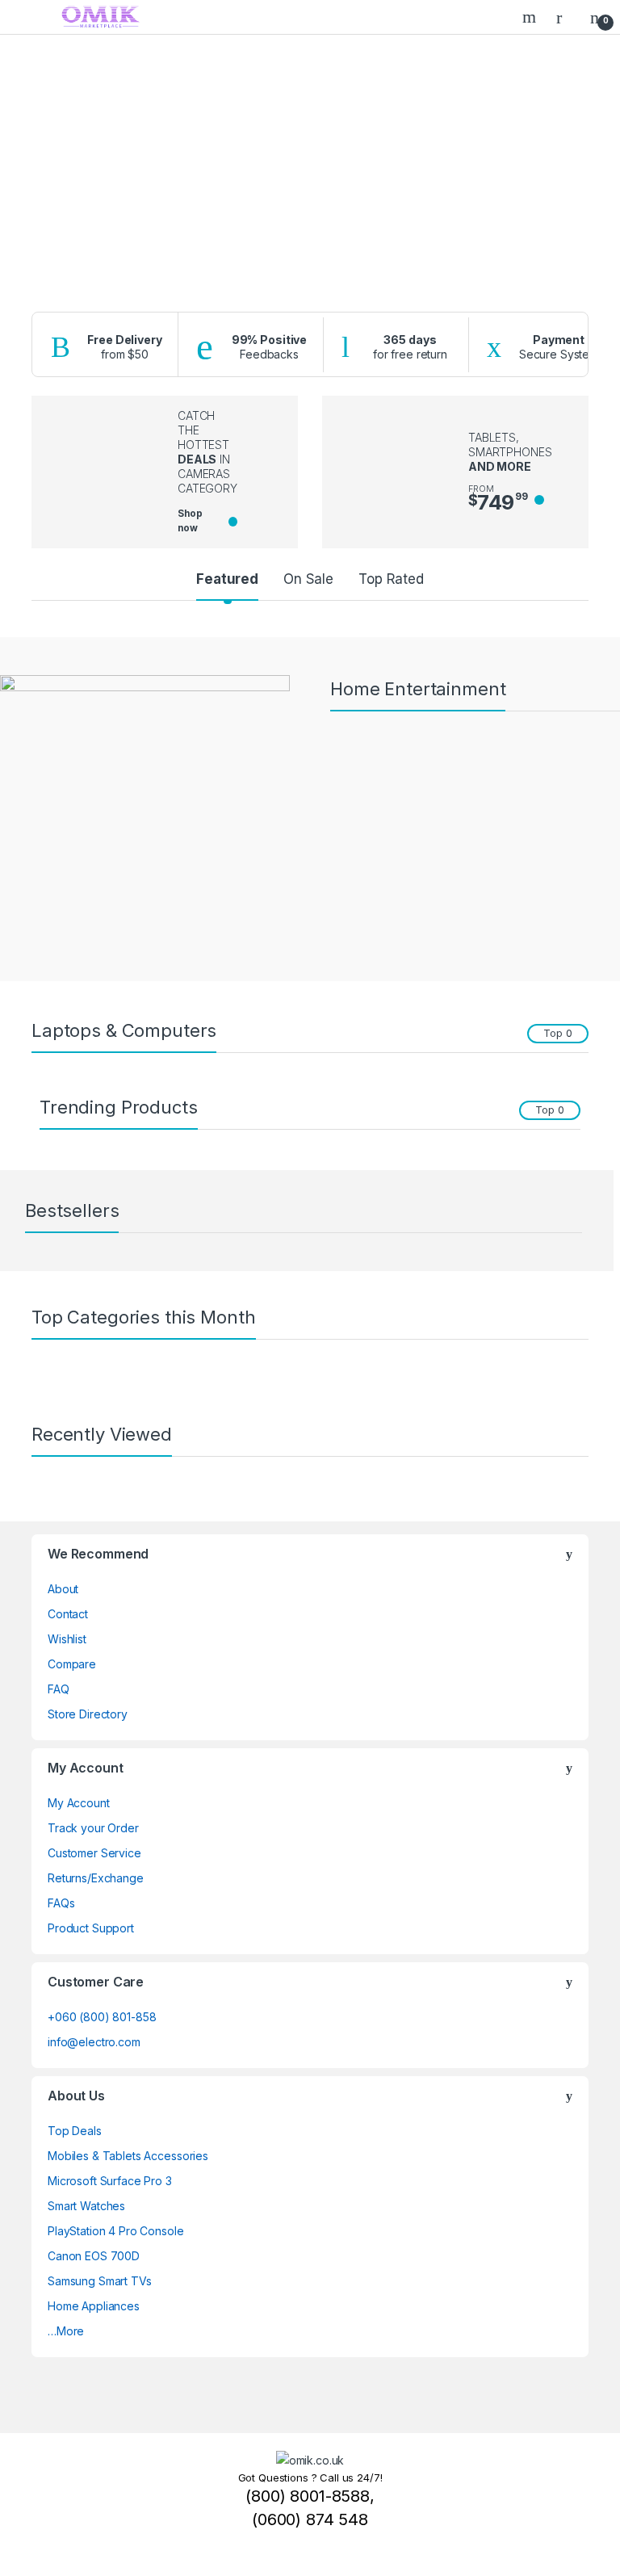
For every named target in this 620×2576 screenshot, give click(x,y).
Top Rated (391, 579)
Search (531, 17)
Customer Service (94, 1853)
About (63, 1589)
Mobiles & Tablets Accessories (128, 2156)
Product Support (91, 1928)
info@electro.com (94, 2042)
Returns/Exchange (96, 1878)
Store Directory (88, 1714)
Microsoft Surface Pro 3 (110, 2181)
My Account (79, 1803)
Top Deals (75, 2131)
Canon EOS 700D (94, 2256)
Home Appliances (94, 2306)
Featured (227, 579)
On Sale (308, 579)
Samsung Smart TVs (100, 2281)
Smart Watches (86, 2206)
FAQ (59, 1689)
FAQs (61, 1903)
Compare (72, 1664)
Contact (68, 1614)
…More (66, 2331)
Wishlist (67, 1639)
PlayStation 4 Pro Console (116, 2231)
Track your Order (93, 1828)
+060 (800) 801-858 (102, 2017)
